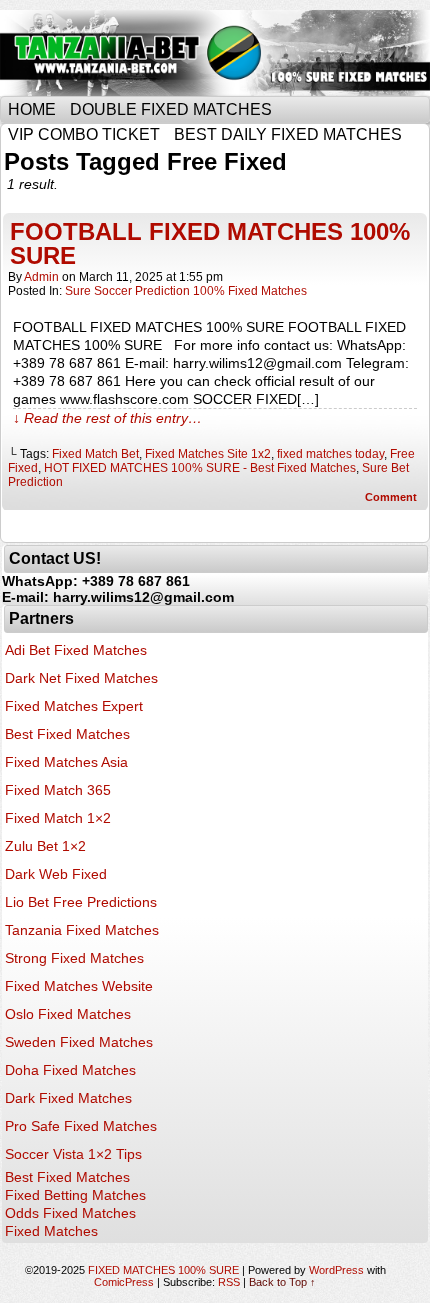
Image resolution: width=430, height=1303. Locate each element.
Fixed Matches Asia (66, 762)
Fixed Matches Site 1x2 (208, 454)
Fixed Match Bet (95, 454)
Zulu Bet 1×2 (45, 846)
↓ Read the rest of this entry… (107, 418)
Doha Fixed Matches (70, 1070)
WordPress (336, 1270)
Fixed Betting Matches (75, 1195)
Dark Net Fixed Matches (81, 678)
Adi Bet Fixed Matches (76, 650)
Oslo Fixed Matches (68, 1014)
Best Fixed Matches (67, 734)
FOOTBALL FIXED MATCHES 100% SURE (210, 243)
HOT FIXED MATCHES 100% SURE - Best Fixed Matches (200, 468)
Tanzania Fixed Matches (82, 930)
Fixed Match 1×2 (58, 818)
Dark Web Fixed (56, 874)
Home (32, 109)
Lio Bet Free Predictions (81, 902)
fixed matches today (330, 454)
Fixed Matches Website (79, 986)
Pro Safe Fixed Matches (81, 1126)
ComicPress (124, 1282)
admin (41, 277)
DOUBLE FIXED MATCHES (171, 109)
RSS (229, 1282)
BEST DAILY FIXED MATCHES (288, 134)
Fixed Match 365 (58, 790)
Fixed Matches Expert (74, 706)
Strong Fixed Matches (74, 958)
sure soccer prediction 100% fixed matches (186, 291)
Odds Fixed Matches (70, 1213)
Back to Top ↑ (282, 1282)
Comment (392, 497)
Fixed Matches (51, 1231)
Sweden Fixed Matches (79, 1042)
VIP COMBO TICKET (84, 134)
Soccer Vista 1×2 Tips (73, 1154)
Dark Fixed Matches (68, 1098)
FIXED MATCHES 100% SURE (163, 1270)
